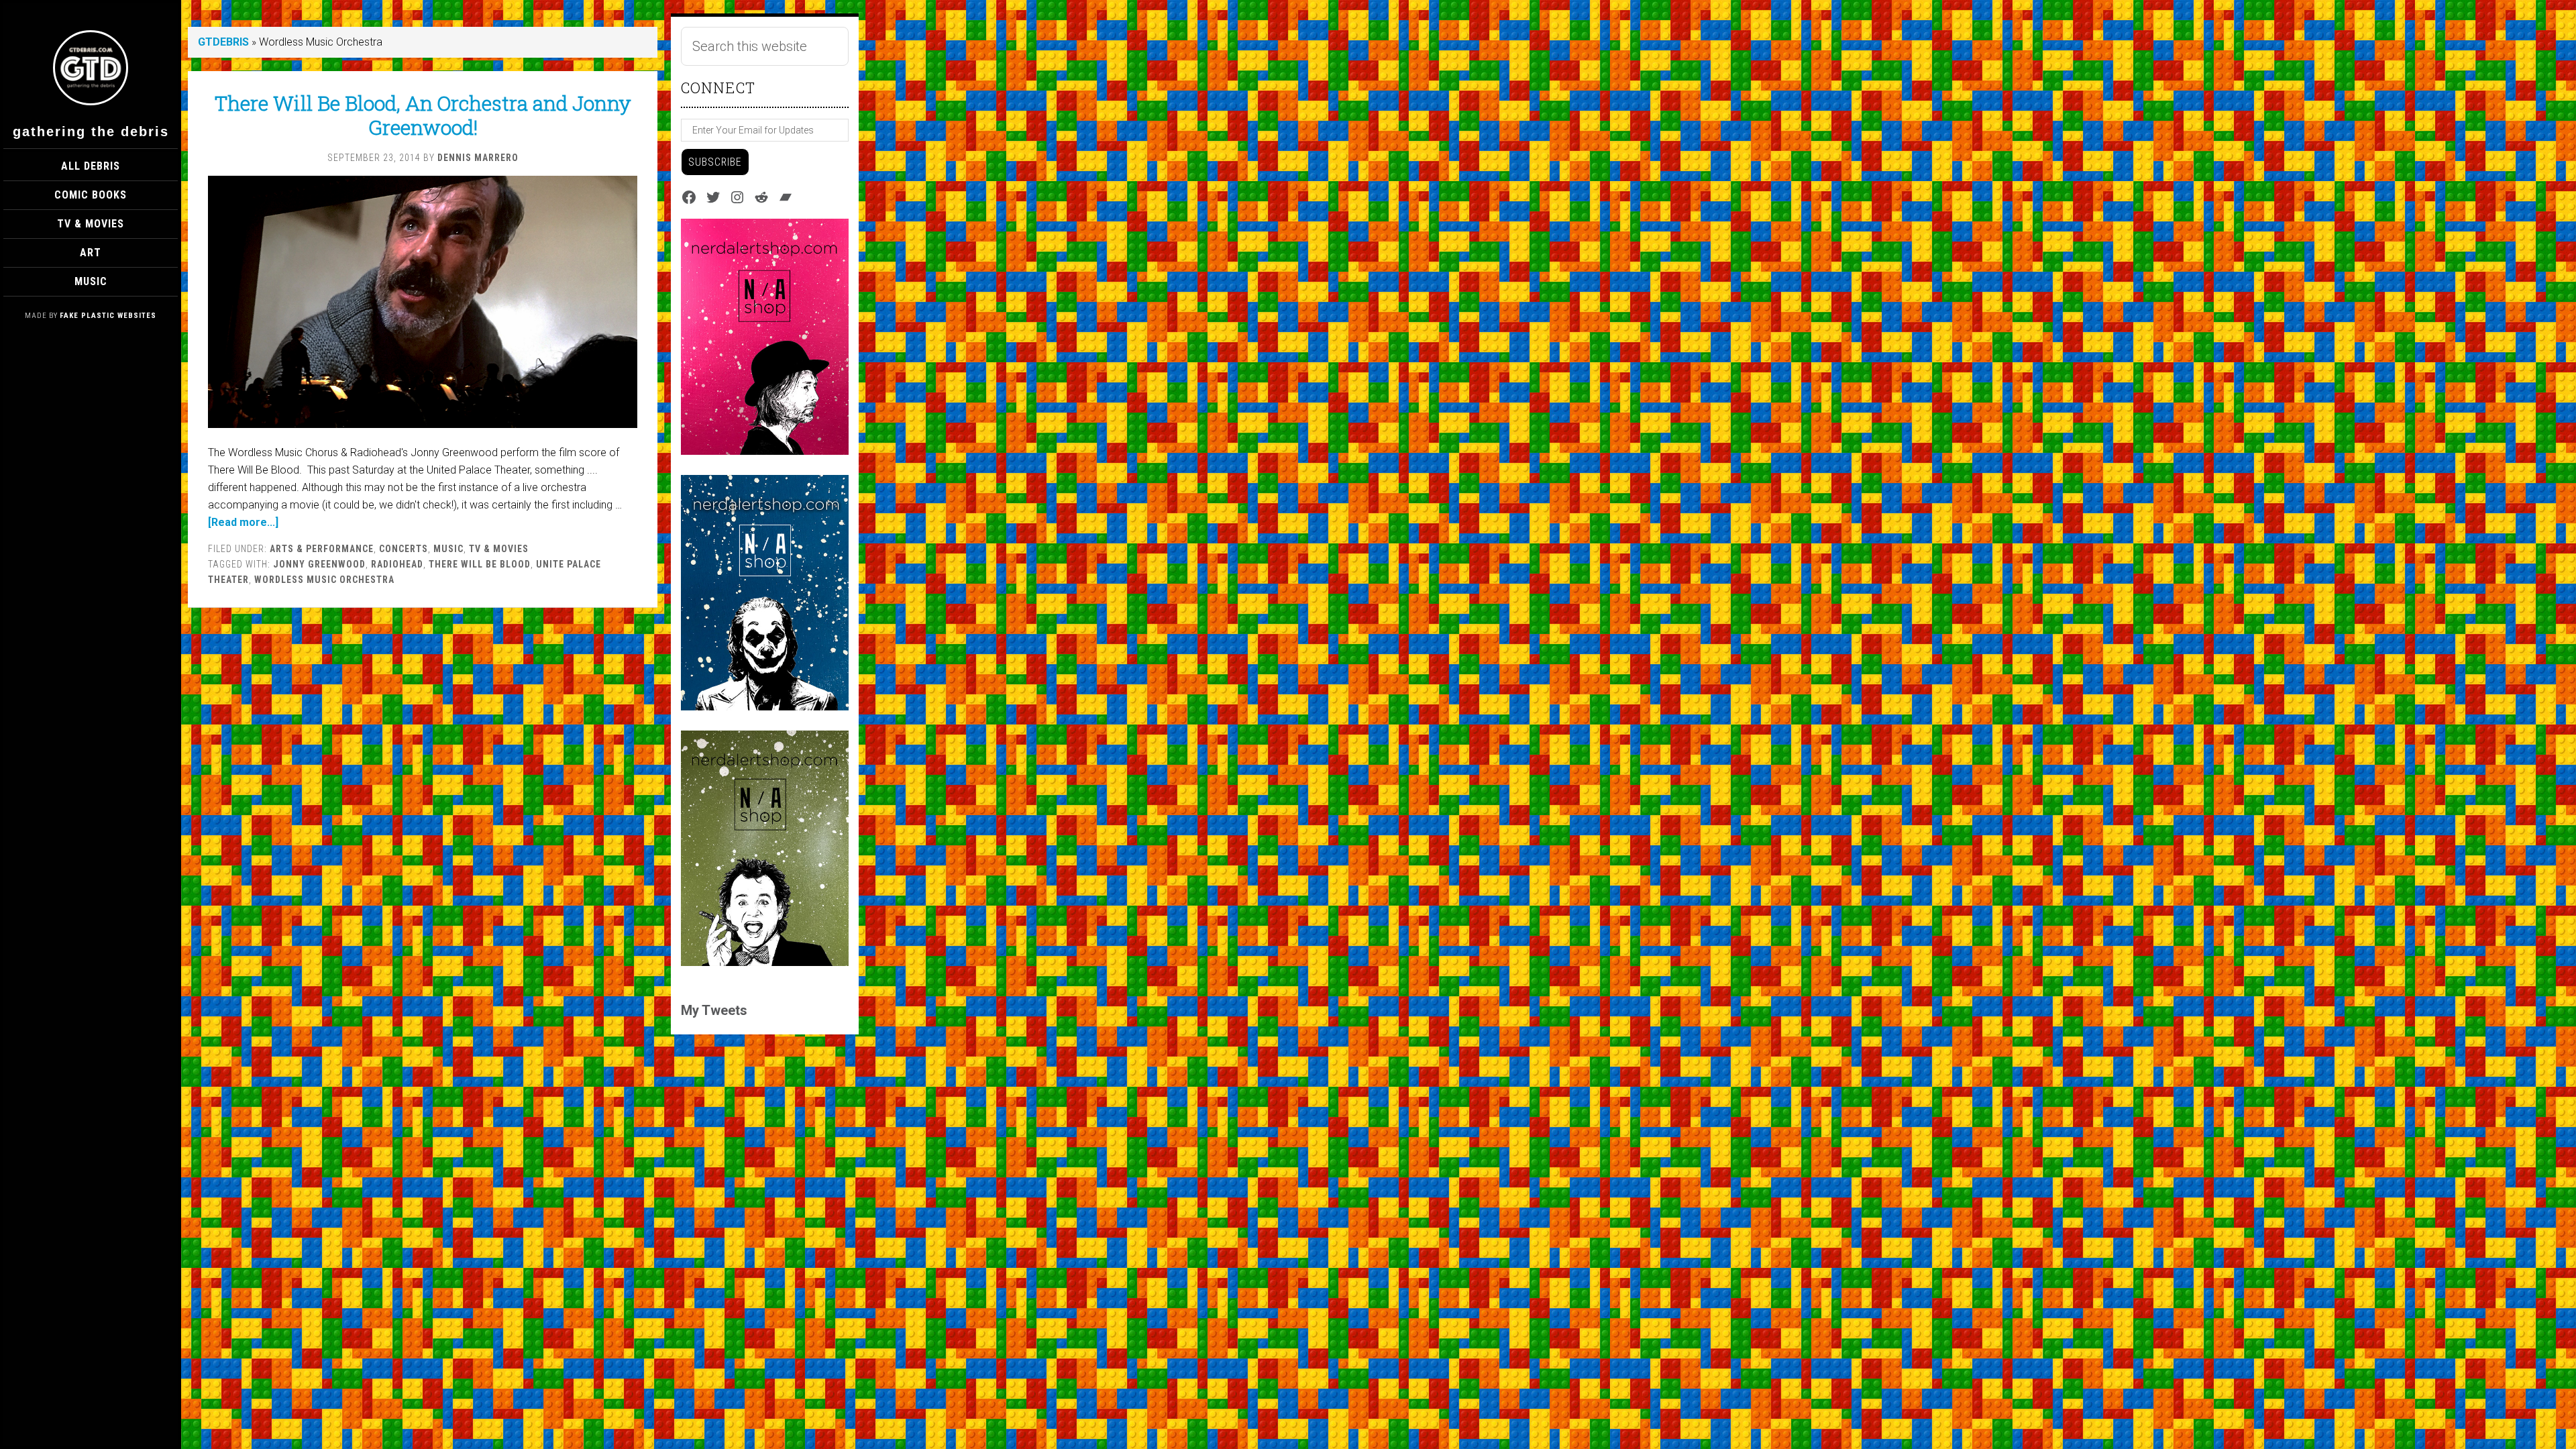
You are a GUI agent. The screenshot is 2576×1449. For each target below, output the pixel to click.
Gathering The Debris (91, 131)
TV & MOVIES (499, 549)
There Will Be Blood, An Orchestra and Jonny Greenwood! (423, 115)
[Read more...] (243, 522)
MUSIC (448, 549)
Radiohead (397, 564)
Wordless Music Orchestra (324, 580)
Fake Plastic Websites (108, 316)
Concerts (404, 549)
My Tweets (714, 1010)
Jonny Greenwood (319, 564)
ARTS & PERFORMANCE (322, 549)
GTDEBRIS (223, 42)
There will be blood (480, 564)
